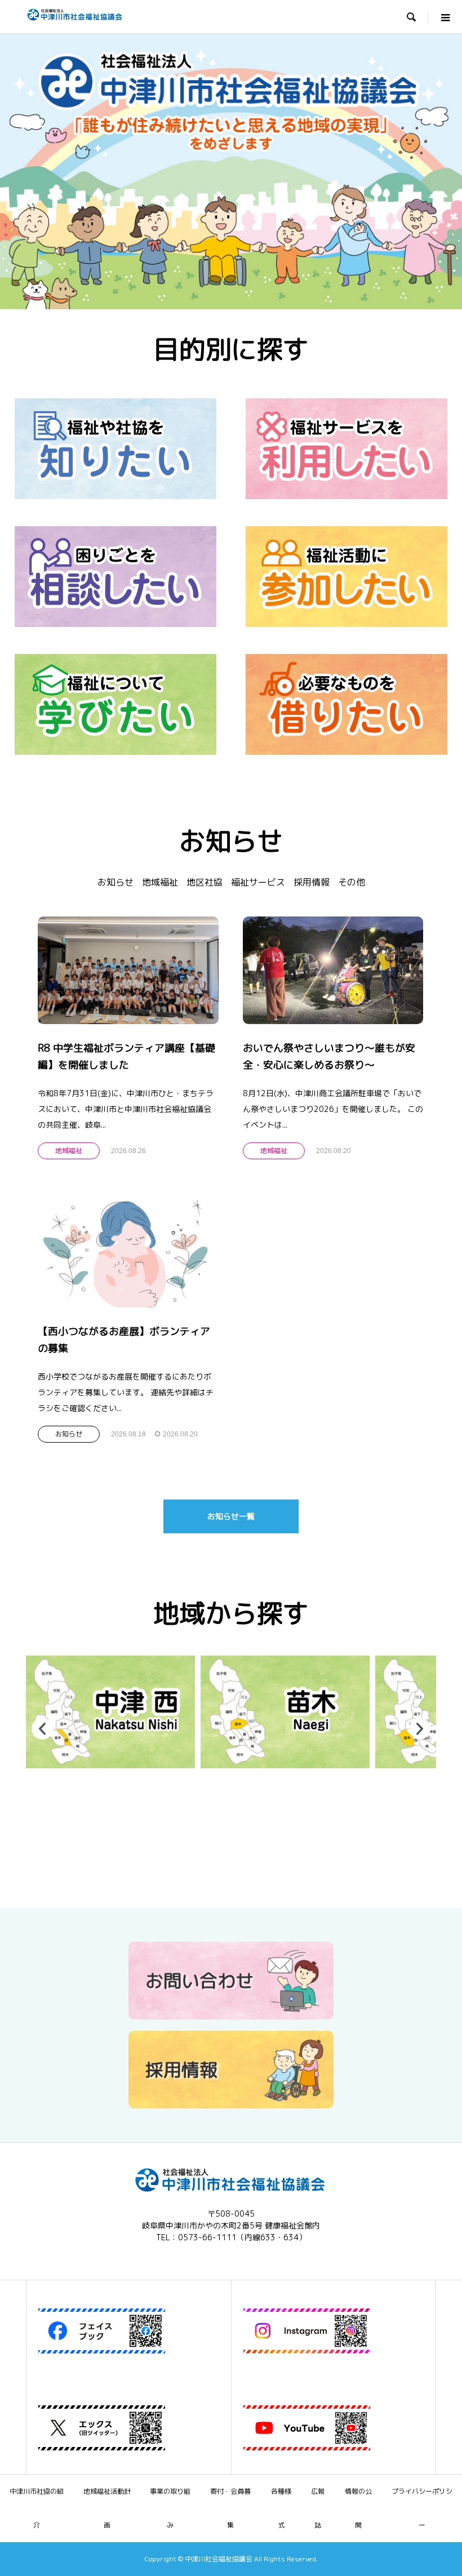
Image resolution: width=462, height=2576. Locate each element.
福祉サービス (258, 882)
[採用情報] (231, 2104)
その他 (352, 882)
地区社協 (205, 882)
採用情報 (312, 882)
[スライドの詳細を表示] (110, 1712)
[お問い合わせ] (231, 2015)
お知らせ (115, 882)
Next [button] (420, 1729)
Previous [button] (42, 1729)
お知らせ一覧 (231, 1516)
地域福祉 (160, 882)
